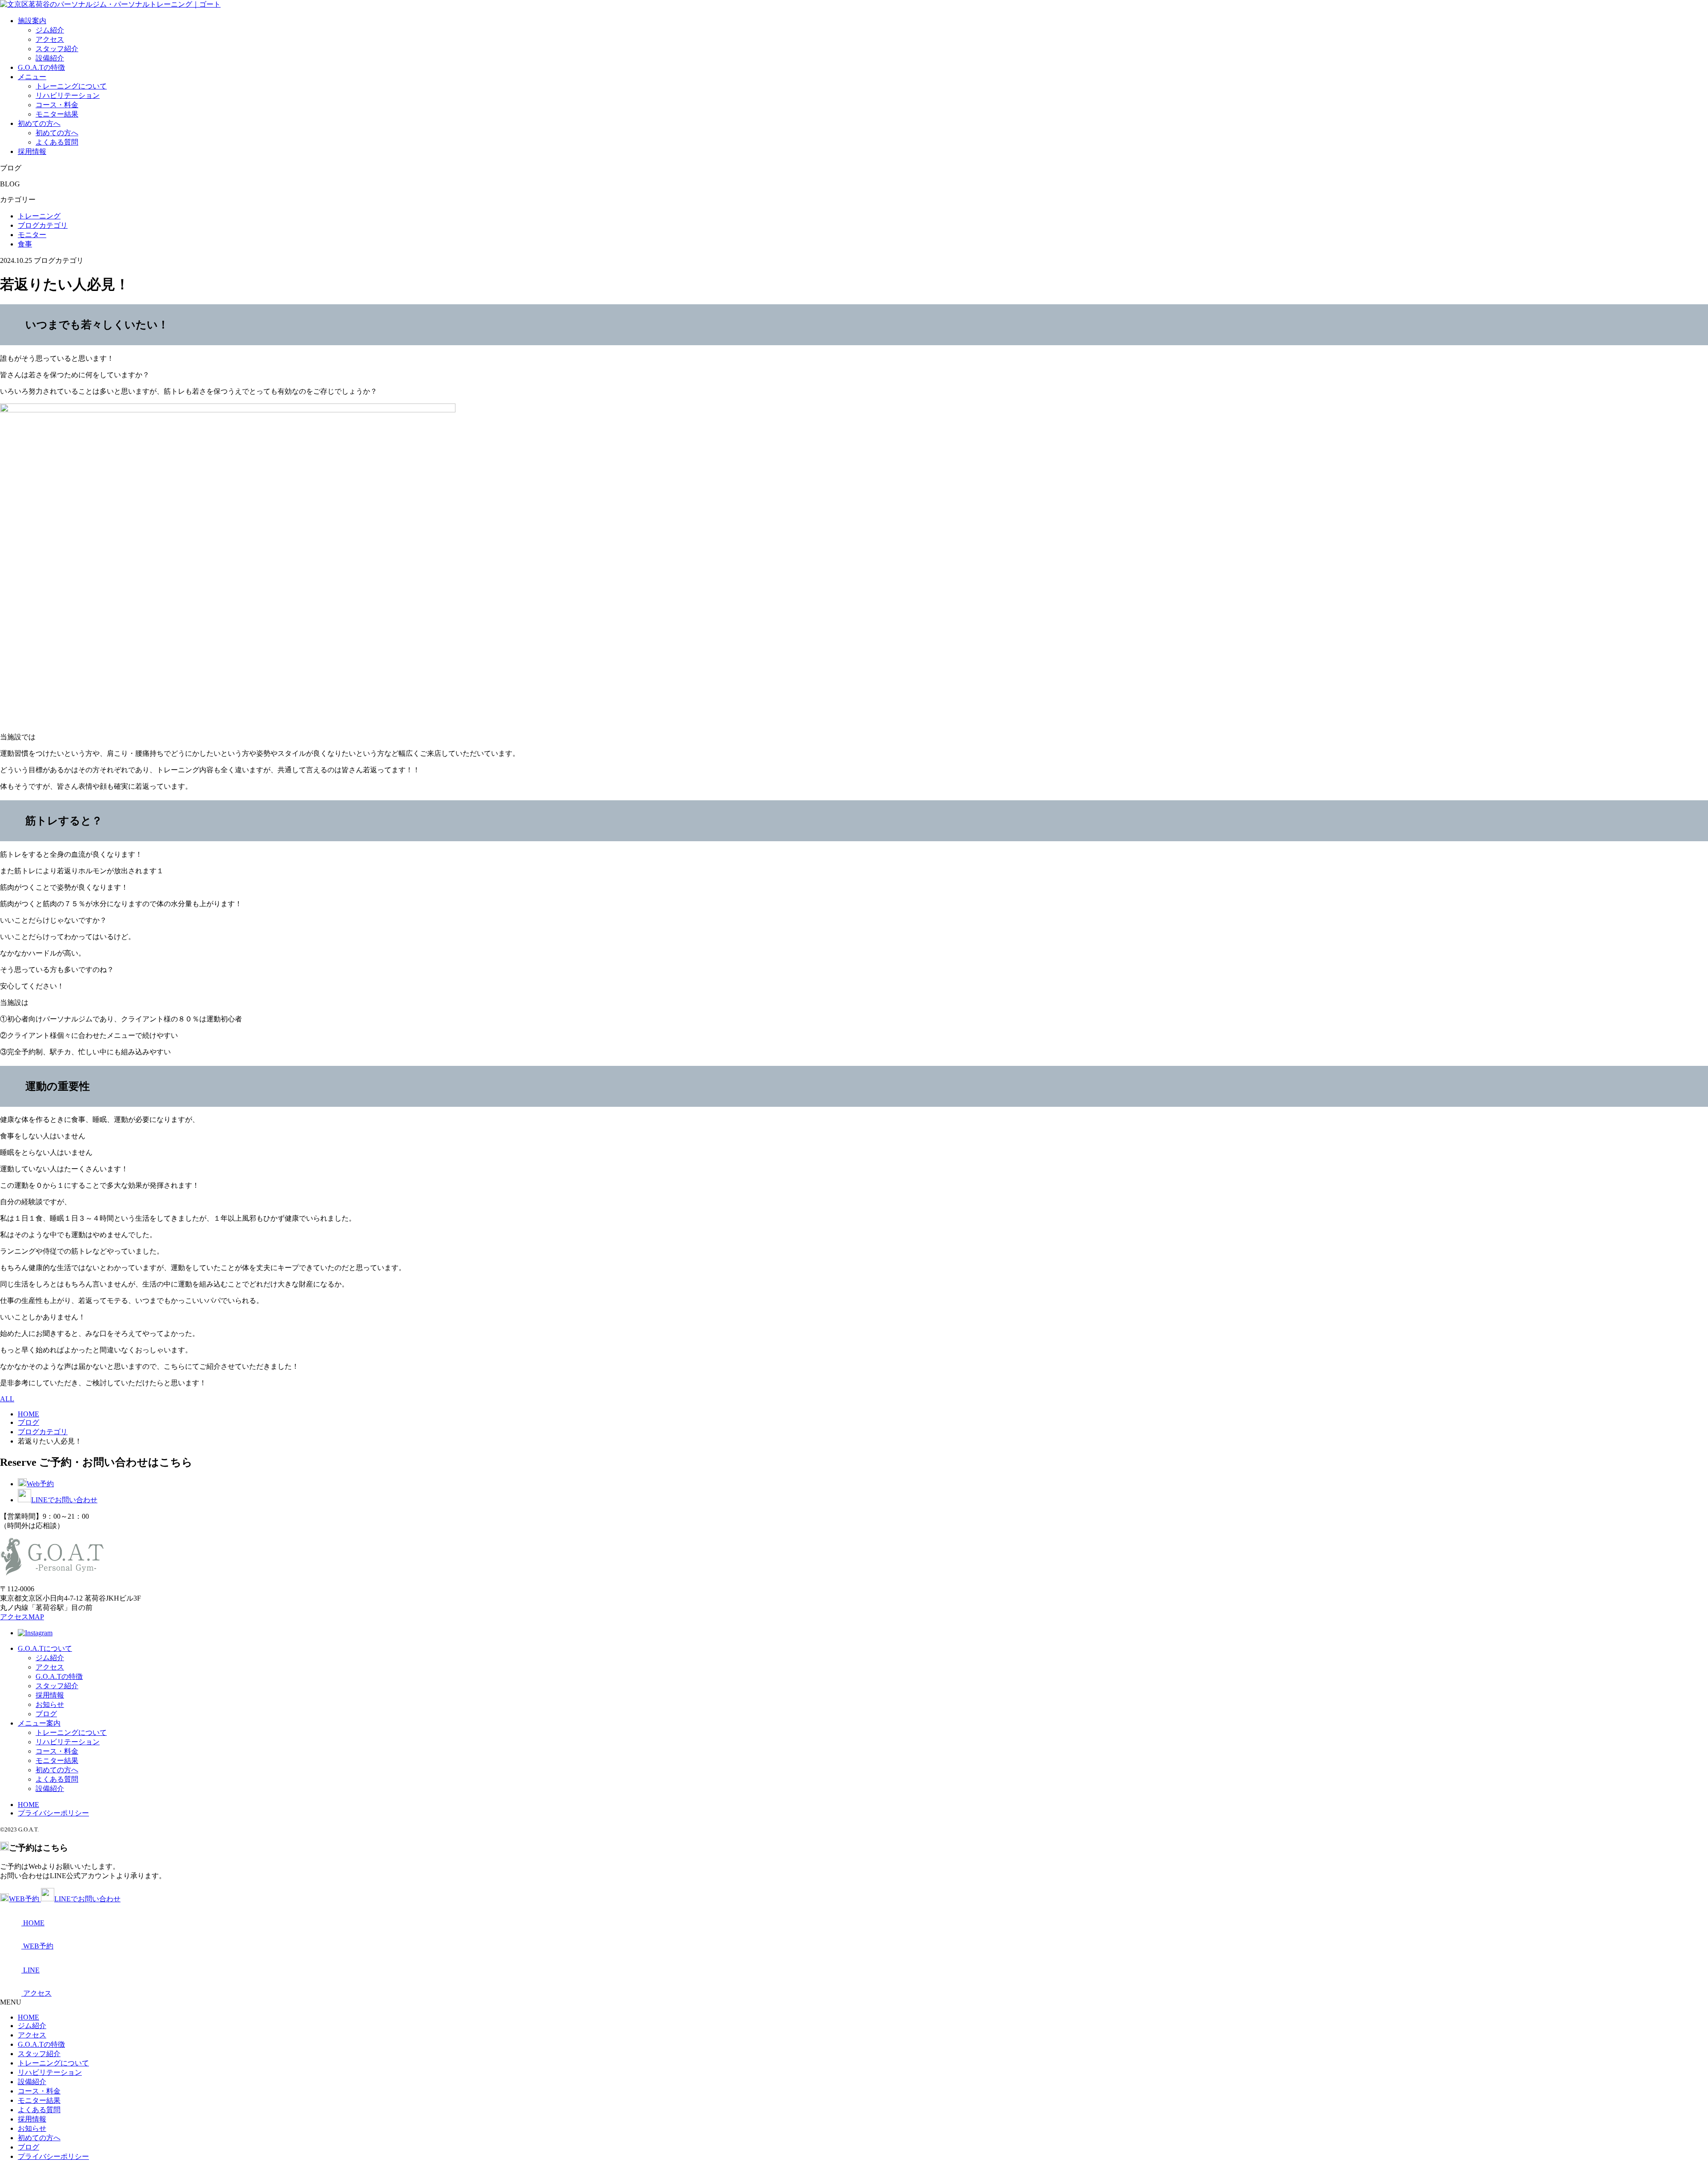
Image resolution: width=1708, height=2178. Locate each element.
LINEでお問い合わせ (64, 1500)
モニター (32, 235)
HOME (28, 1805)
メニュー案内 (39, 1723)
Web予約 (40, 1484)
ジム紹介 (50, 30)
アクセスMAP (22, 1617)
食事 (25, 244)
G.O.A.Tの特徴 (41, 67)
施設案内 (32, 21)
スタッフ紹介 (57, 49)
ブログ (46, 1714)
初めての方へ (39, 123)
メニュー (32, 77)
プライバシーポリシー (53, 1813)
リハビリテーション (68, 95)
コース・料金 (57, 105)
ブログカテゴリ (43, 225)
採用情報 (32, 151)
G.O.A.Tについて (45, 1648)
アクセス (50, 39)
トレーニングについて (71, 86)
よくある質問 (57, 142)
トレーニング (39, 216)
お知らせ (50, 1704)
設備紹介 (50, 58)
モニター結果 (57, 114)
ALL (7, 1399)
